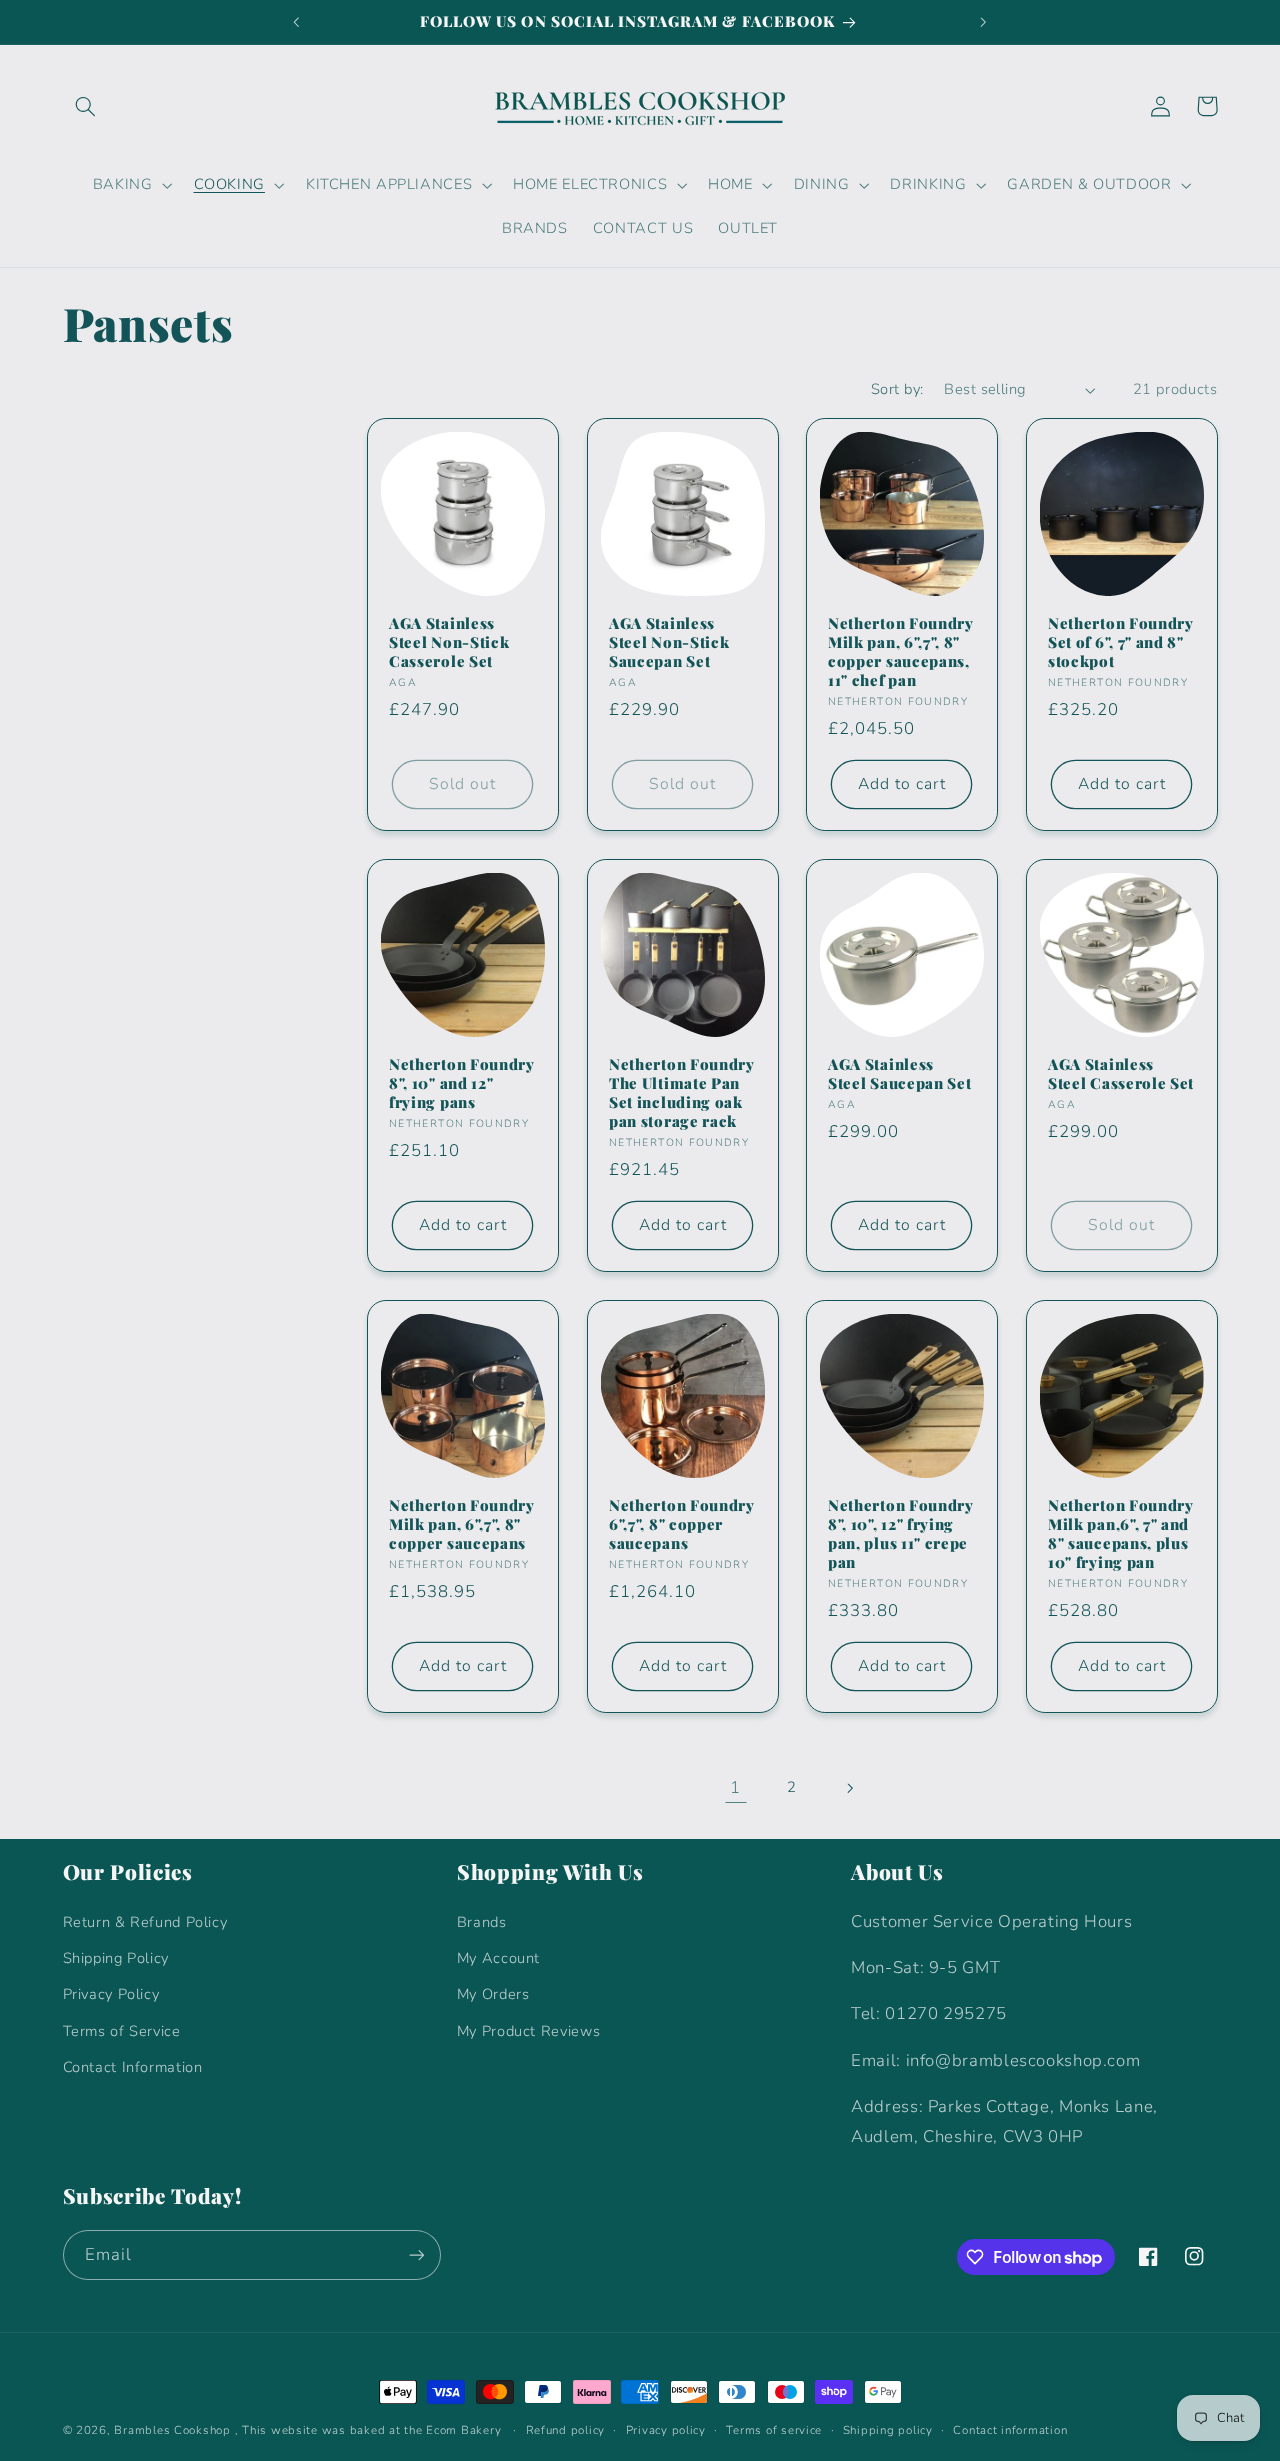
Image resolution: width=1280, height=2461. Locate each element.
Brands (482, 1922)
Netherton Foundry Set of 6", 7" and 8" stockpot (1121, 641)
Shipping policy (888, 2430)
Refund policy (566, 2430)
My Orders (493, 1994)
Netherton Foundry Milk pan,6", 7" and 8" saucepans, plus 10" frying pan (1121, 1533)
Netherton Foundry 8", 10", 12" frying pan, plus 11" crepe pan (901, 1533)
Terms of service (774, 2430)
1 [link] (735, 1787)
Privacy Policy (111, 1994)
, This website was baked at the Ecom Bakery (368, 2430)
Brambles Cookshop (172, 2430)
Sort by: (897, 389)
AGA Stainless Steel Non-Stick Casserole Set (449, 641)
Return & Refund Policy (145, 1922)
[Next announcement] (983, 22)
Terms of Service (122, 2031)
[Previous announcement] (297, 22)
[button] (86, 106)
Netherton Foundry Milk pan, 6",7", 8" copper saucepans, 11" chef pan (901, 651)
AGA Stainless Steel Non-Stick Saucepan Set (669, 641)
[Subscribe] (416, 2254)
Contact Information (133, 2067)
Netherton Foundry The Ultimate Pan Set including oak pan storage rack (682, 1092)
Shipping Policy (116, 1958)
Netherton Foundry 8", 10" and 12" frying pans (462, 1082)
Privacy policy (666, 2430)
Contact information (1010, 2430)
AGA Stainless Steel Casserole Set (1121, 1073)
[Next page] (849, 1788)
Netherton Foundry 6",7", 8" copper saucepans (682, 1523)
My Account (498, 1958)
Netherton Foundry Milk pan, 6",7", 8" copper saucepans (462, 1523)
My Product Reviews (528, 2031)
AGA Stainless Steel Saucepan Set (899, 1073)
